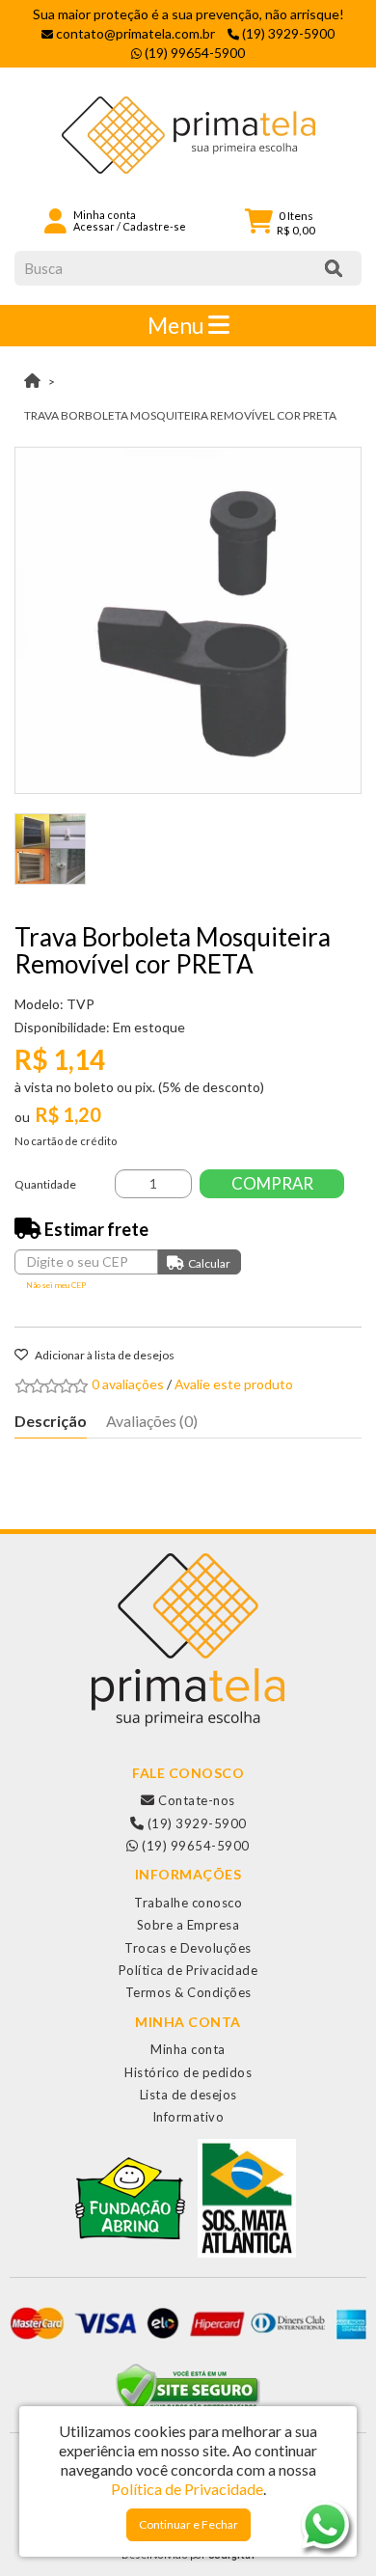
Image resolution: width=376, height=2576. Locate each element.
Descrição (51, 1421)
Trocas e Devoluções (188, 1948)
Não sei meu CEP (56, 1285)
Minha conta (188, 2049)
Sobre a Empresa (188, 1925)
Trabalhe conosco (188, 1903)
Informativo (188, 2117)
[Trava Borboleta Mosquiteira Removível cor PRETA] (188, 620)
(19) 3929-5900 (195, 1823)
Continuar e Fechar (188, 2524)
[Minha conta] (55, 219)
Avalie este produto (234, 1384)
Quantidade (45, 1184)
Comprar (272, 1183)
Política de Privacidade (188, 1970)
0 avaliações (128, 1384)
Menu (178, 325)
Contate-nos (195, 1800)
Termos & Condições (188, 1992)
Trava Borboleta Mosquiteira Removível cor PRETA (180, 415)
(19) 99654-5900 (194, 1846)
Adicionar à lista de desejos (104, 1355)
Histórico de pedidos (188, 2072)
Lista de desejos (188, 2095)
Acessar (94, 226)
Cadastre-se (154, 226)
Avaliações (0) (152, 1421)
